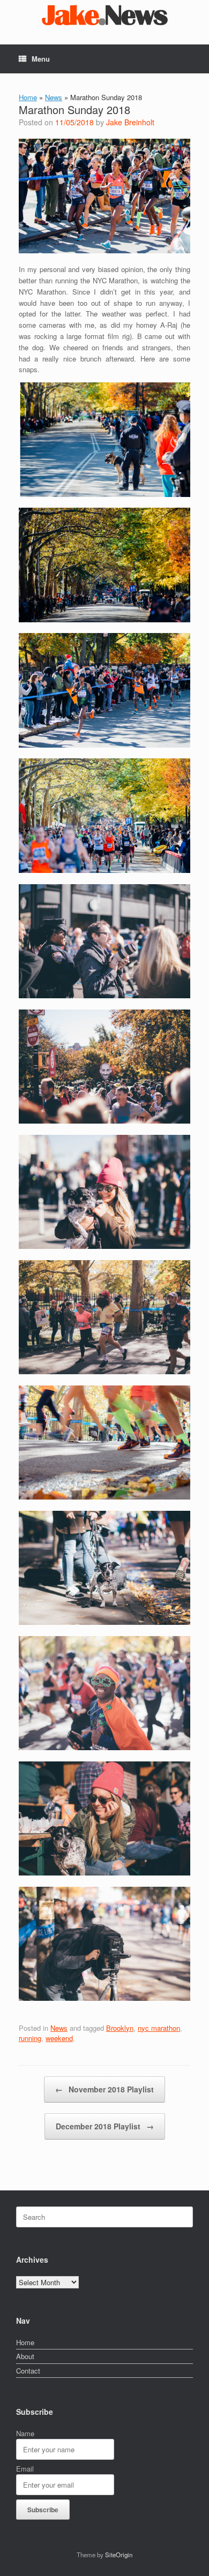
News (54, 97)
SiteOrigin (119, 2555)
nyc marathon (159, 2028)
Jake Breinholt (130, 122)
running (30, 2038)
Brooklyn (120, 2028)
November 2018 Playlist (104, 2089)
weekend (59, 2038)
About (25, 2356)
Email (25, 2469)
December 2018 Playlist (105, 2126)
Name (25, 2433)
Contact (28, 2371)
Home (28, 97)
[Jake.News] (104, 14)
